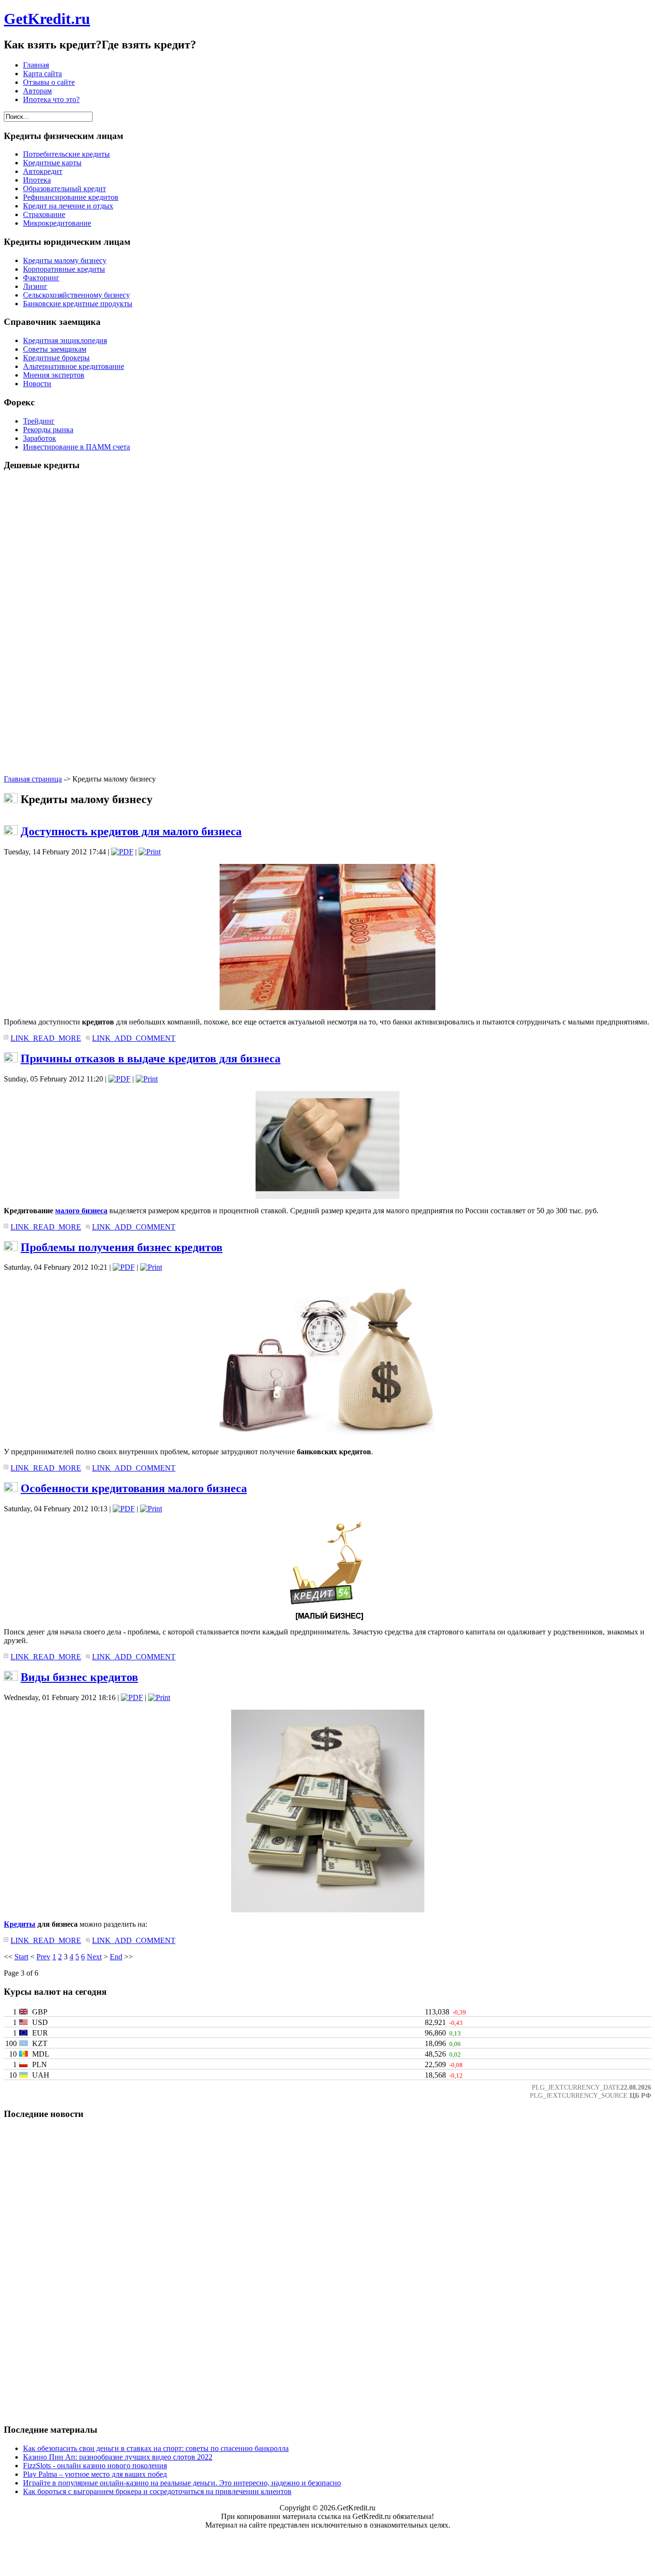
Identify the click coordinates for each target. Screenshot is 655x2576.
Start (21, 1957)
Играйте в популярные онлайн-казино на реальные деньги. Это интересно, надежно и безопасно (182, 2483)
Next (94, 1957)
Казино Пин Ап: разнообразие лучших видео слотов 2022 (118, 2457)
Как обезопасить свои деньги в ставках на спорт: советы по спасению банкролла (156, 2448)
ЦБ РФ (640, 2095)
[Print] (150, 852)
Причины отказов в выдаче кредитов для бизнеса (151, 1058)
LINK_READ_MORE (46, 1038)
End (116, 1957)
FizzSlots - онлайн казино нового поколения (95, 2466)
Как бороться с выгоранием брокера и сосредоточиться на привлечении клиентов (157, 2491)
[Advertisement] (327, 623)
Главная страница (33, 779)
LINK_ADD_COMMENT (134, 1038)
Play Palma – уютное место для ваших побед (95, 2474)
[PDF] (122, 852)
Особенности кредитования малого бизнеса (134, 1488)
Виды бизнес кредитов (79, 1677)
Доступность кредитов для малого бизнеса (131, 831)
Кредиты (20, 1924)
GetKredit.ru (47, 19)
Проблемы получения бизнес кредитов (122, 1247)
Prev (43, 1957)
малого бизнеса (81, 1211)
